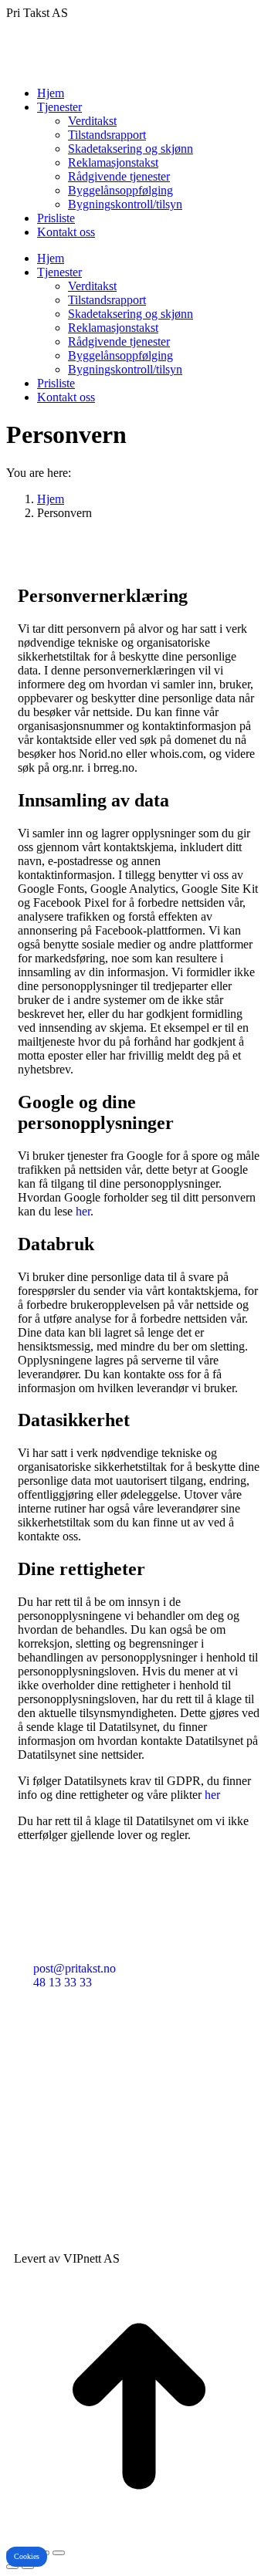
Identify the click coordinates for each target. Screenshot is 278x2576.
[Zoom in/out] (59, 2553)
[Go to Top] (139, 2535)
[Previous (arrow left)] (12, 2567)
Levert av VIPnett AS (67, 2258)
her (83, 1211)
